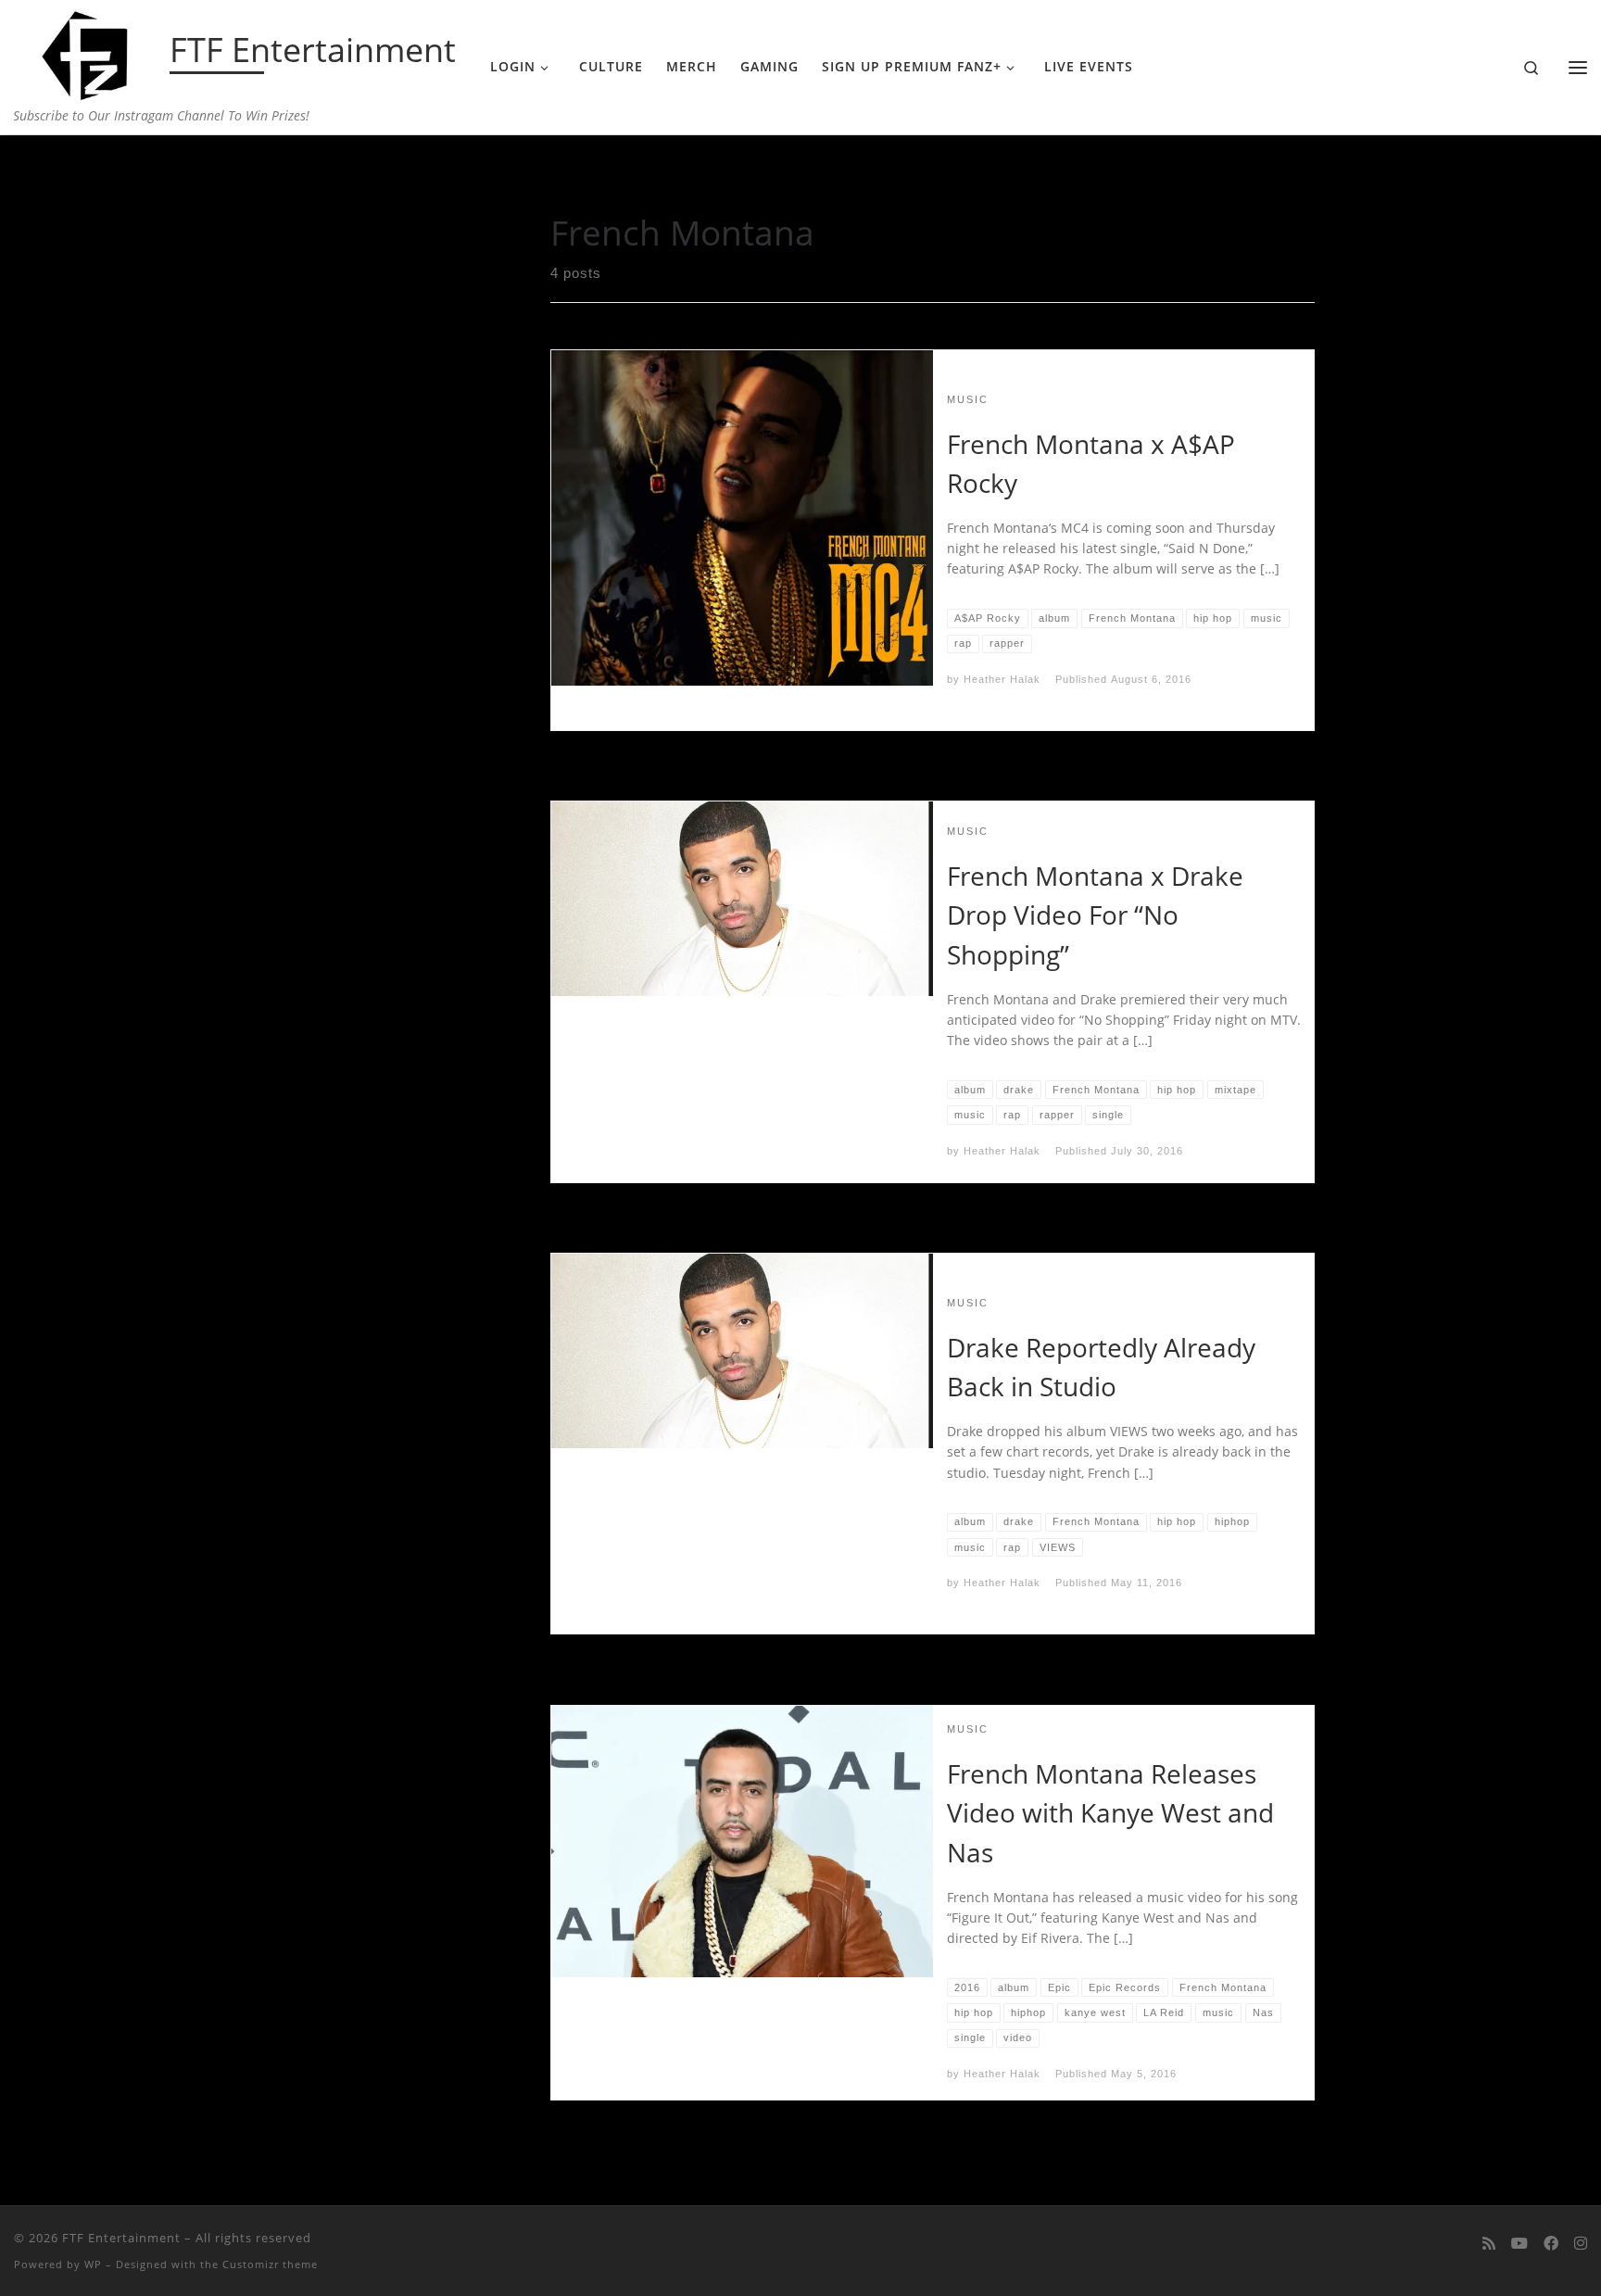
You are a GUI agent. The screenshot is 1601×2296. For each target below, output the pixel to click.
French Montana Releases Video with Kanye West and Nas (1110, 1812)
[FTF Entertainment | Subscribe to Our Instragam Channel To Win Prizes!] (88, 52)
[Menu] (1578, 68)
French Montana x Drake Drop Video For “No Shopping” (1095, 915)
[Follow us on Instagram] (1581, 2244)
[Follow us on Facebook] (1551, 2244)
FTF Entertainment (121, 2238)
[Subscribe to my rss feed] (1489, 2244)
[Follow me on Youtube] (1519, 2244)
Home (304, 172)
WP (93, 2264)
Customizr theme (270, 2264)
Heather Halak (1002, 679)
